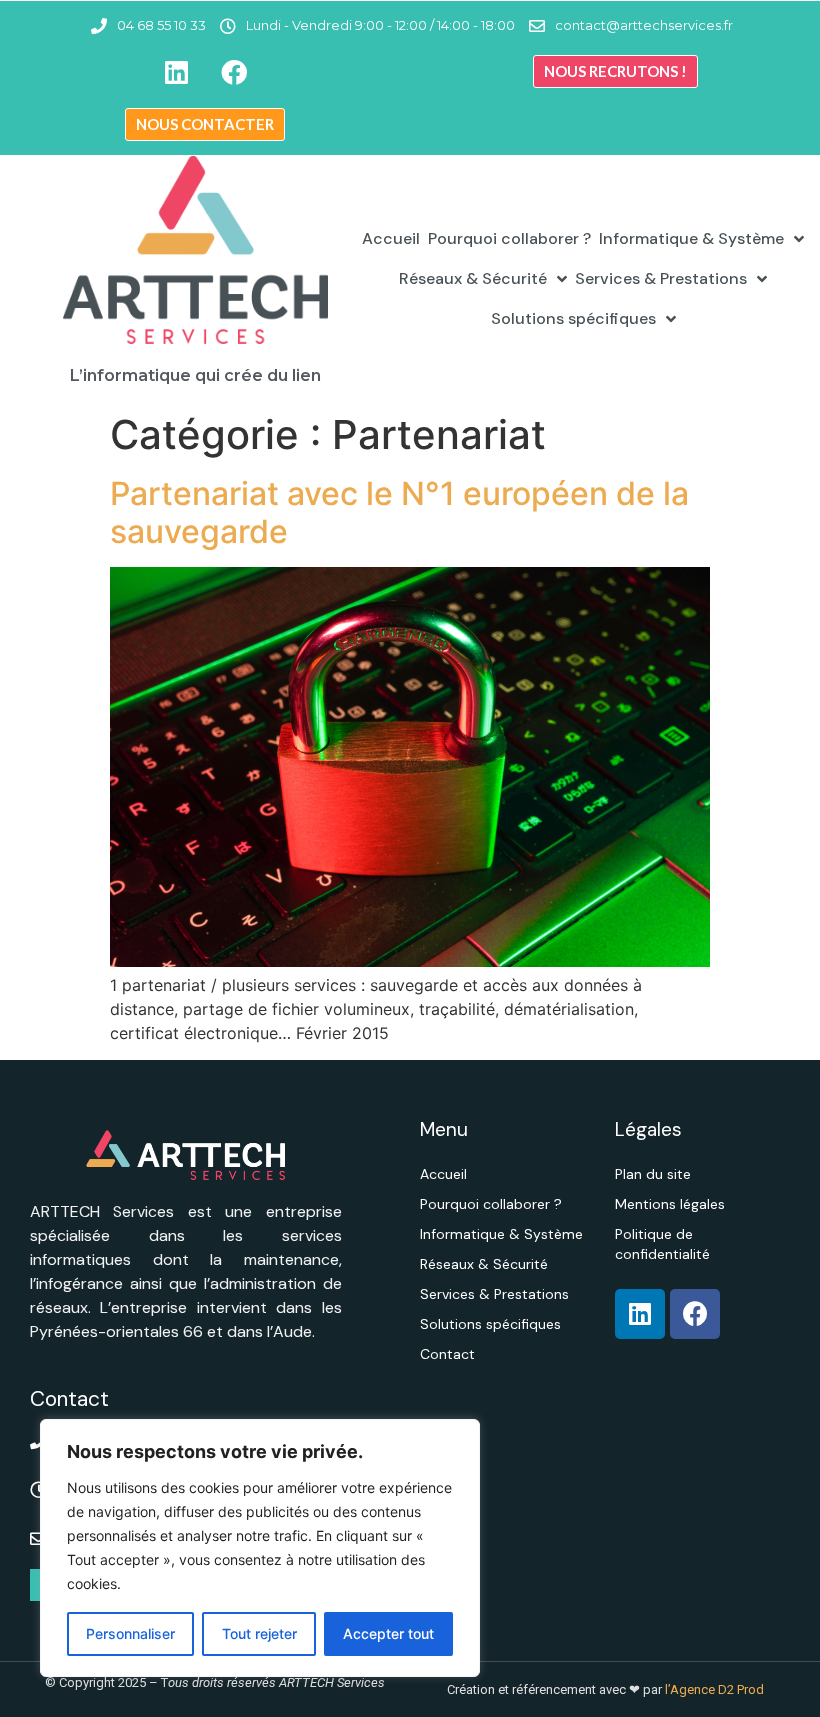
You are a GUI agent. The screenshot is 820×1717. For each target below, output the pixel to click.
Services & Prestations (661, 278)
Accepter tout (388, 1633)
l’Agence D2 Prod (713, 1689)
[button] (615, 71)
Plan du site (653, 1174)
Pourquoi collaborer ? (509, 238)
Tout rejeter (259, 1633)
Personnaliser (130, 1633)
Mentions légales (670, 1204)
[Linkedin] (177, 72)
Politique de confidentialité (662, 1244)
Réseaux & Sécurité (473, 278)
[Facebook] (234, 72)
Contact (447, 1354)
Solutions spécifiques (573, 318)
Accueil (391, 238)
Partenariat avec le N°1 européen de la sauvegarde (399, 512)
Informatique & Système (691, 238)
